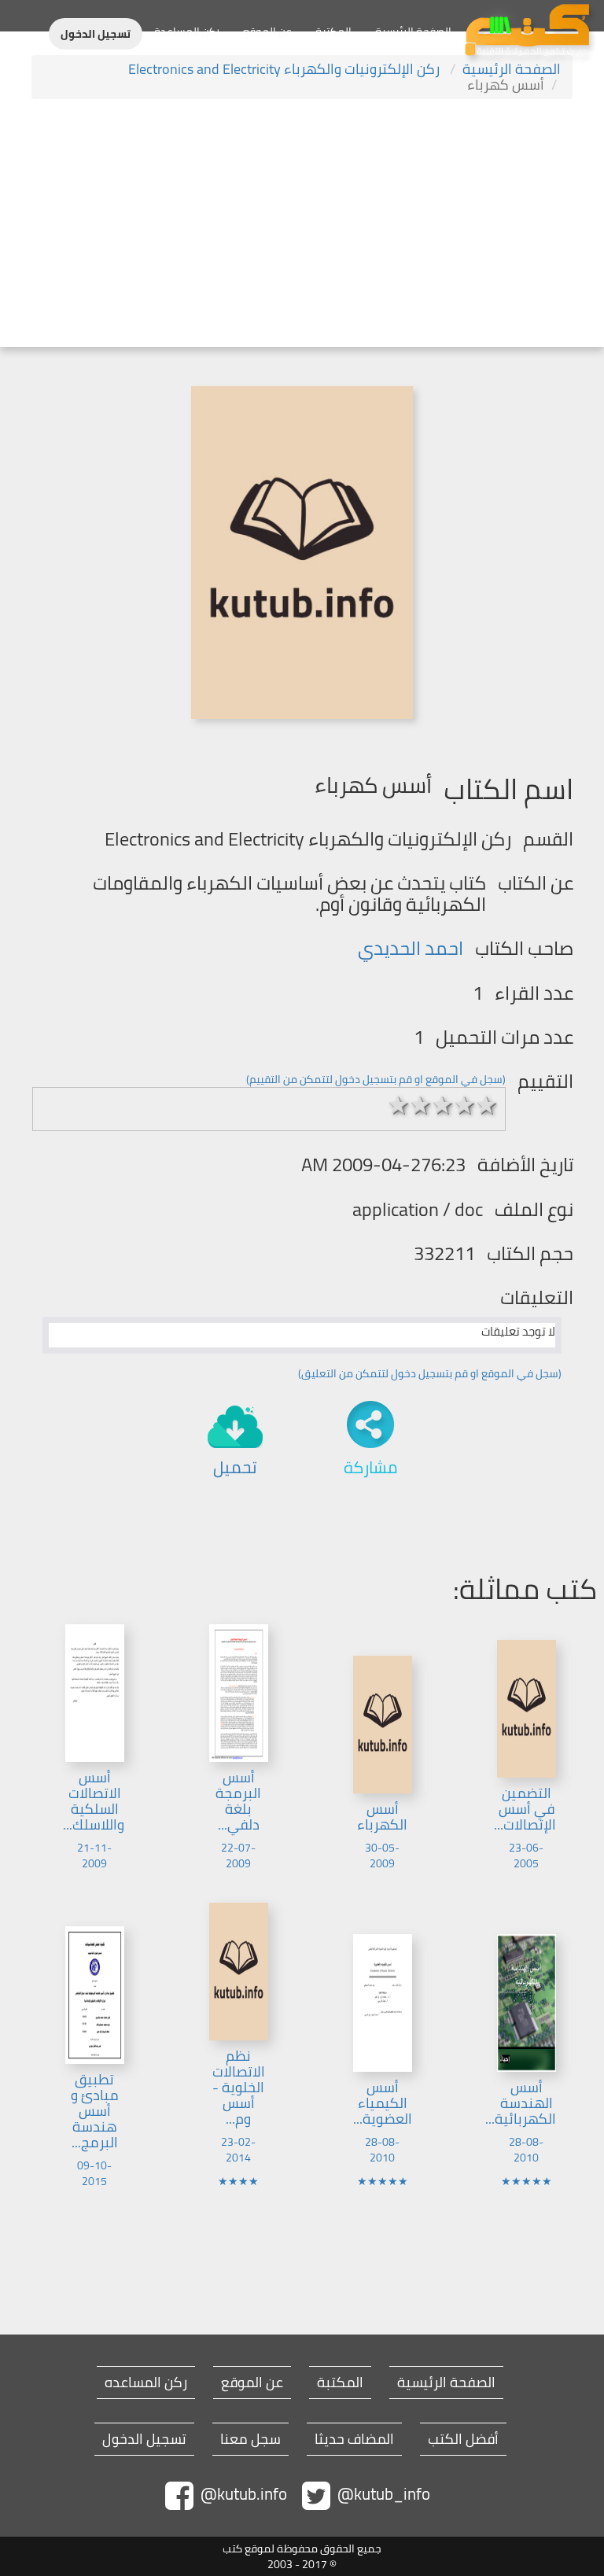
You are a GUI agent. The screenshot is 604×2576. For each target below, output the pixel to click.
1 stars (399, 1105)
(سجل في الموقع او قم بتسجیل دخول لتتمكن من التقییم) (376, 1079)
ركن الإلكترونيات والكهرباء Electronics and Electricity (285, 69)
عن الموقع (267, 31)
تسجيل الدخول (96, 34)
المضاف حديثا (354, 2439)
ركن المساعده (146, 2383)
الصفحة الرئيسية (413, 31)
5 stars (487, 1105)
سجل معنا (250, 2439)
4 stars (465, 1105)
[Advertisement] (302, 225)
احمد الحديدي (411, 948)
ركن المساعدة (187, 31)
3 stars (443, 1105)
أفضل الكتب (463, 2439)
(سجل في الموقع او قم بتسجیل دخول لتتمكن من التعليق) (430, 1373)
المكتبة (333, 31)
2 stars (421, 1105)
